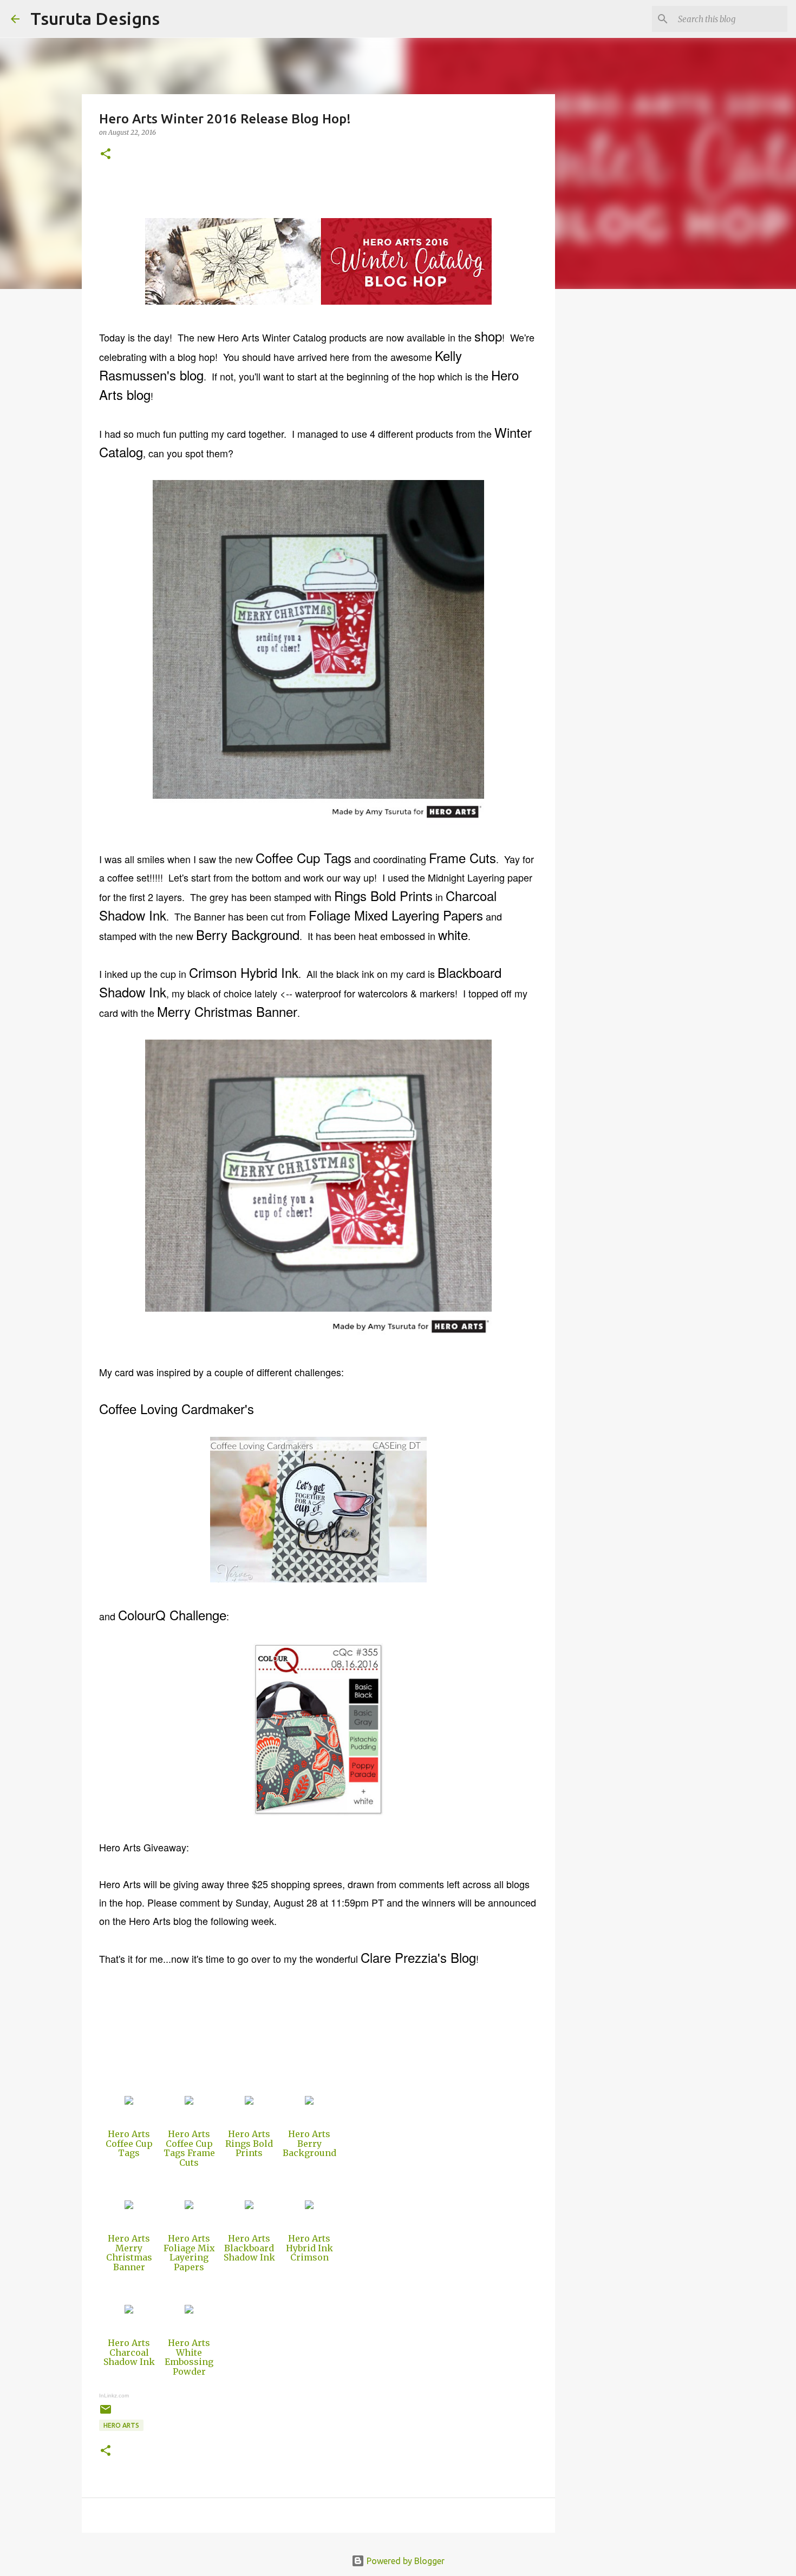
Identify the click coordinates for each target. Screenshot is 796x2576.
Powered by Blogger (404, 2561)
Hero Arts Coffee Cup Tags (129, 2143)
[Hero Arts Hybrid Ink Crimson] (309, 2206)
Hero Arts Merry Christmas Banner (129, 2253)
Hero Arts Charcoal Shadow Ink (129, 2352)
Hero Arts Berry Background (309, 2143)
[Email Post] (106, 2413)
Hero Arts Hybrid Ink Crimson (309, 2248)
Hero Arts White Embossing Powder (189, 2357)
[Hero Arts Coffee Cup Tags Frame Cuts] (189, 2101)
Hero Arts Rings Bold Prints (249, 2143)
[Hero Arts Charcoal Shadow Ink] (129, 2310)
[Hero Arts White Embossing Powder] (189, 2310)
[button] (106, 155)
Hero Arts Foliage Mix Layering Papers (189, 2253)
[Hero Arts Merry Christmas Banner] (129, 2206)
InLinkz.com (114, 2396)
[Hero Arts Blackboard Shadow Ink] (249, 2206)
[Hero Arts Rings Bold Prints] (249, 2101)
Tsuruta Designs (95, 18)
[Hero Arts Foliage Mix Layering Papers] (189, 2206)
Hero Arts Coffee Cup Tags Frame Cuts (189, 2148)
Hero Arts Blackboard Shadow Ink (249, 2248)
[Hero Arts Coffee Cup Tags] (129, 2101)
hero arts (121, 2425)
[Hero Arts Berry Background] (309, 2101)
